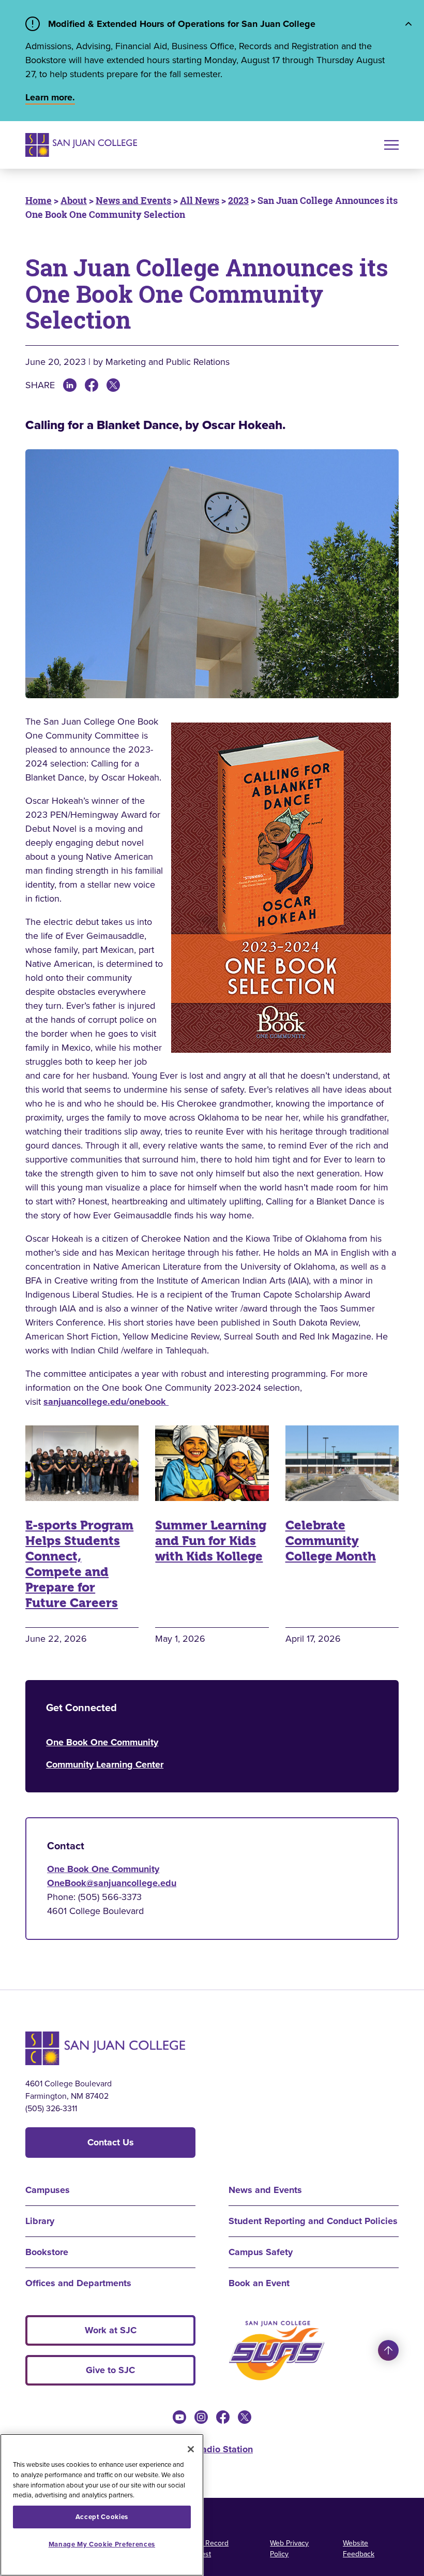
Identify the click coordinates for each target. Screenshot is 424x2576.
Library (40, 2221)
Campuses (48, 2190)
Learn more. (50, 97)
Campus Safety (261, 2252)
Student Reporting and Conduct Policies (313, 2221)
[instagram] (201, 2417)
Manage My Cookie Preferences (102, 2544)
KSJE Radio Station (212, 2449)
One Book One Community (102, 1742)
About (74, 200)
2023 (238, 200)
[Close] (191, 2449)
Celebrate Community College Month (331, 1541)
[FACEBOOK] (92, 385)
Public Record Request (206, 2549)
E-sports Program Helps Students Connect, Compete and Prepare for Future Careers (79, 1564)
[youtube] (179, 2417)
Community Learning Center (105, 1764)
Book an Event (259, 2283)
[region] (102, 2505)
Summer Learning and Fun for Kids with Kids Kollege (211, 1541)
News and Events (133, 200)
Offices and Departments (78, 2283)
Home (39, 200)
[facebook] (223, 2417)
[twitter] (245, 2417)
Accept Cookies (102, 2517)
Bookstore (47, 2252)
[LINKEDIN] (70, 385)
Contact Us (111, 2142)
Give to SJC (110, 2370)
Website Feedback (359, 2549)
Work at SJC (111, 2330)
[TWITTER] (113, 385)
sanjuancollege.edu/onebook (106, 1402)
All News (200, 200)
